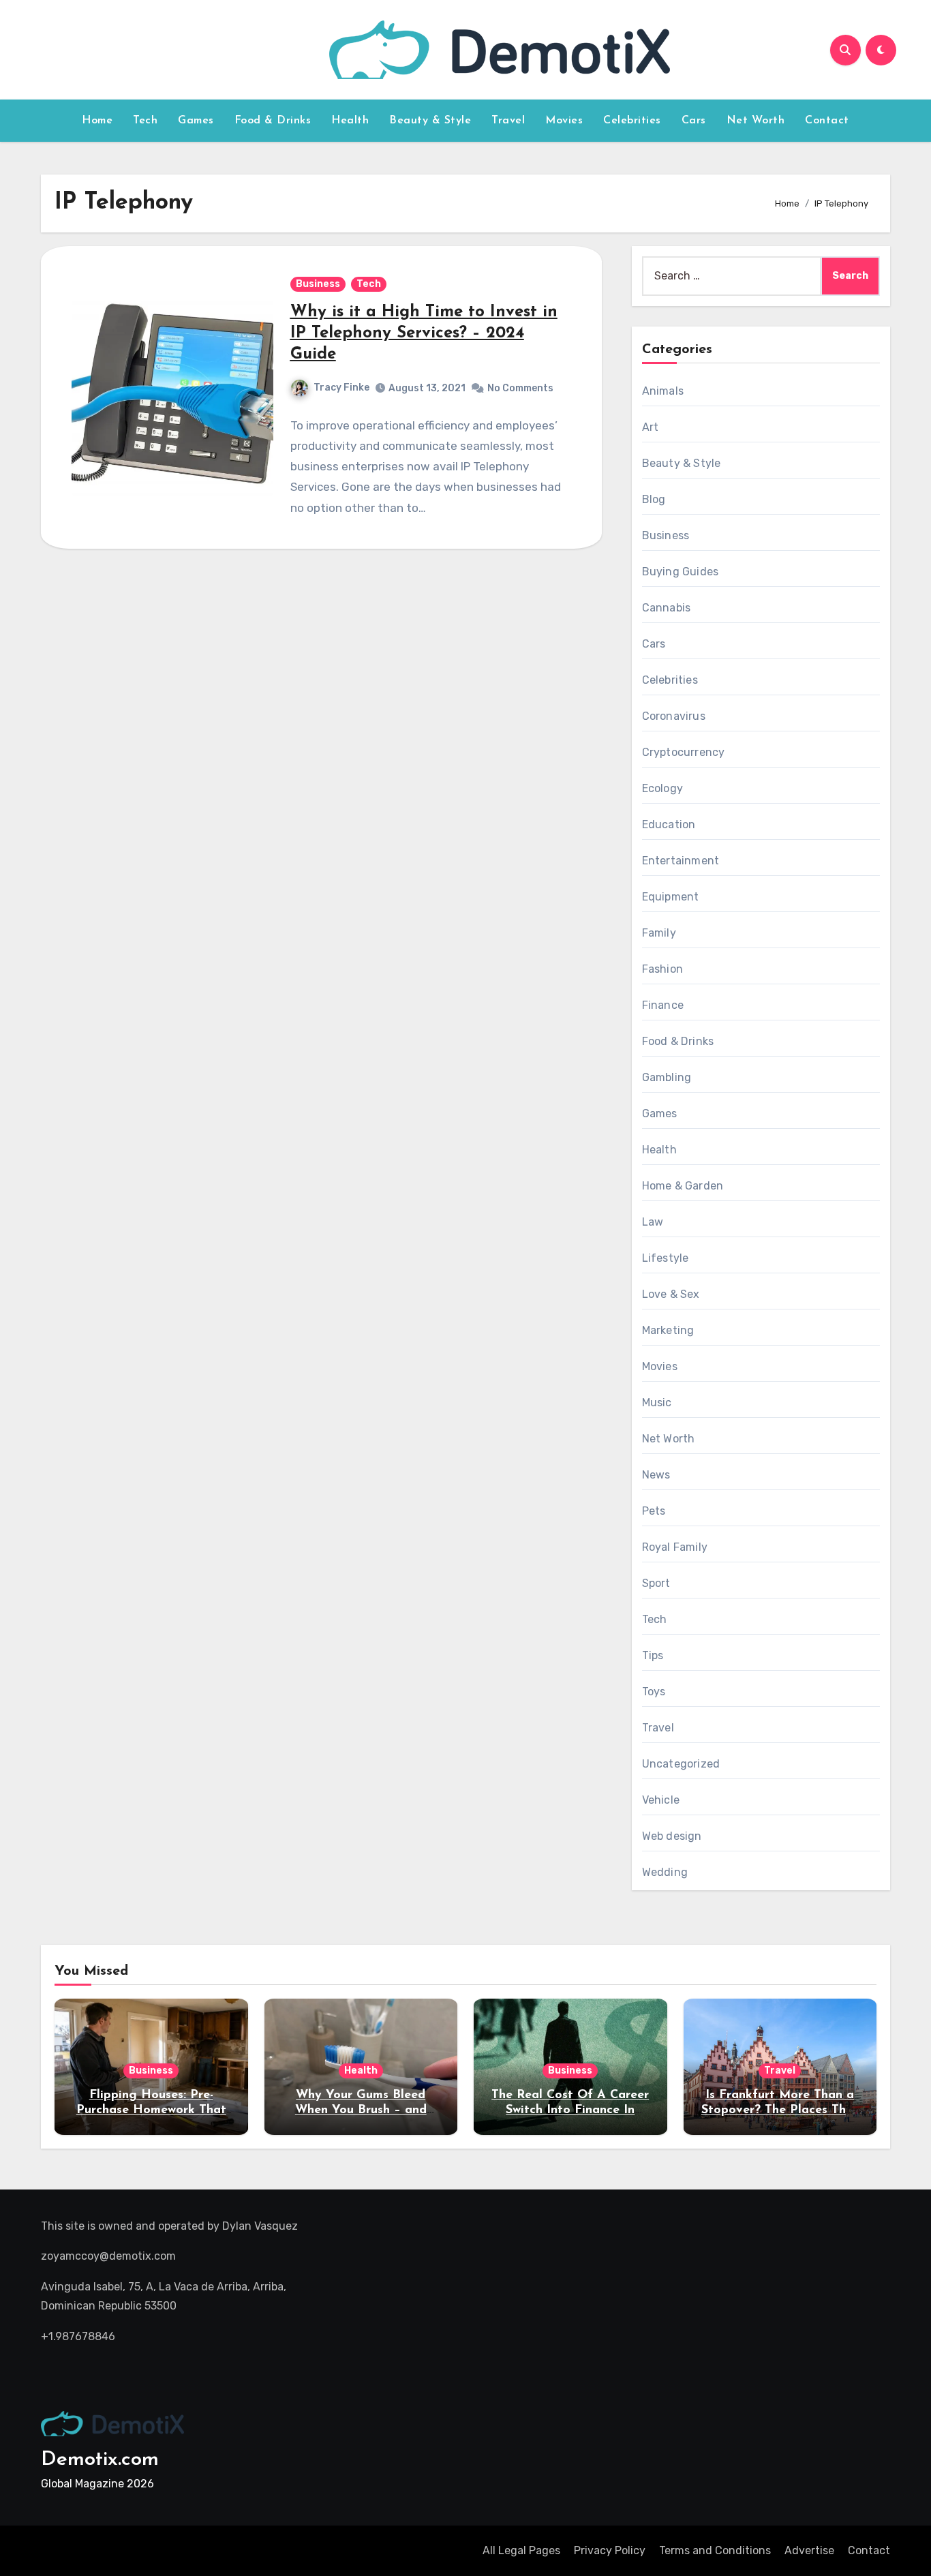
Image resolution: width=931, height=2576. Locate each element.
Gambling (667, 1077)
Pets (654, 1511)
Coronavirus (674, 716)
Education (669, 824)
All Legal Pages (521, 2550)
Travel (508, 121)
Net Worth (756, 121)
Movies (564, 121)
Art (651, 427)
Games (196, 121)
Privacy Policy (610, 2550)
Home (97, 121)
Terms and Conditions (715, 2550)
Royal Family (675, 1547)
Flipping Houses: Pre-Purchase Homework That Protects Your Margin (151, 2110)
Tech (145, 121)
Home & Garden (683, 1186)
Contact (827, 121)
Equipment (671, 897)
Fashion (662, 969)
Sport (656, 1583)
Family (659, 933)
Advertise (809, 2550)
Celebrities (632, 121)
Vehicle (661, 1800)
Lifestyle (666, 1258)
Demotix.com (100, 2460)
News (656, 1475)
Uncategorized (681, 1764)
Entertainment (681, 861)
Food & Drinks (273, 121)
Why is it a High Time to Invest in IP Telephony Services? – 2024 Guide (424, 333)
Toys (654, 1692)
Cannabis (667, 608)
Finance (663, 1005)
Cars (694, 121)
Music (657, 1403)
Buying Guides (681, 572)
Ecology (662, 788)
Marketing (668, 1330)
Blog (654, 499)
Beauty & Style (430, 121)
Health (350, 121)
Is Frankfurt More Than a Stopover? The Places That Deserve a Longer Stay (780, 2110)
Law (653, 1222)
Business (318, 284)
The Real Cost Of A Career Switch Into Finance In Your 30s (570, 2110)
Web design (672, 1836)
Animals (663, 391)
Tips (653, 1655)
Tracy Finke (341, 388)
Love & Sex (671, 1294)
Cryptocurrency (684, 752)
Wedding (665, 1872)
